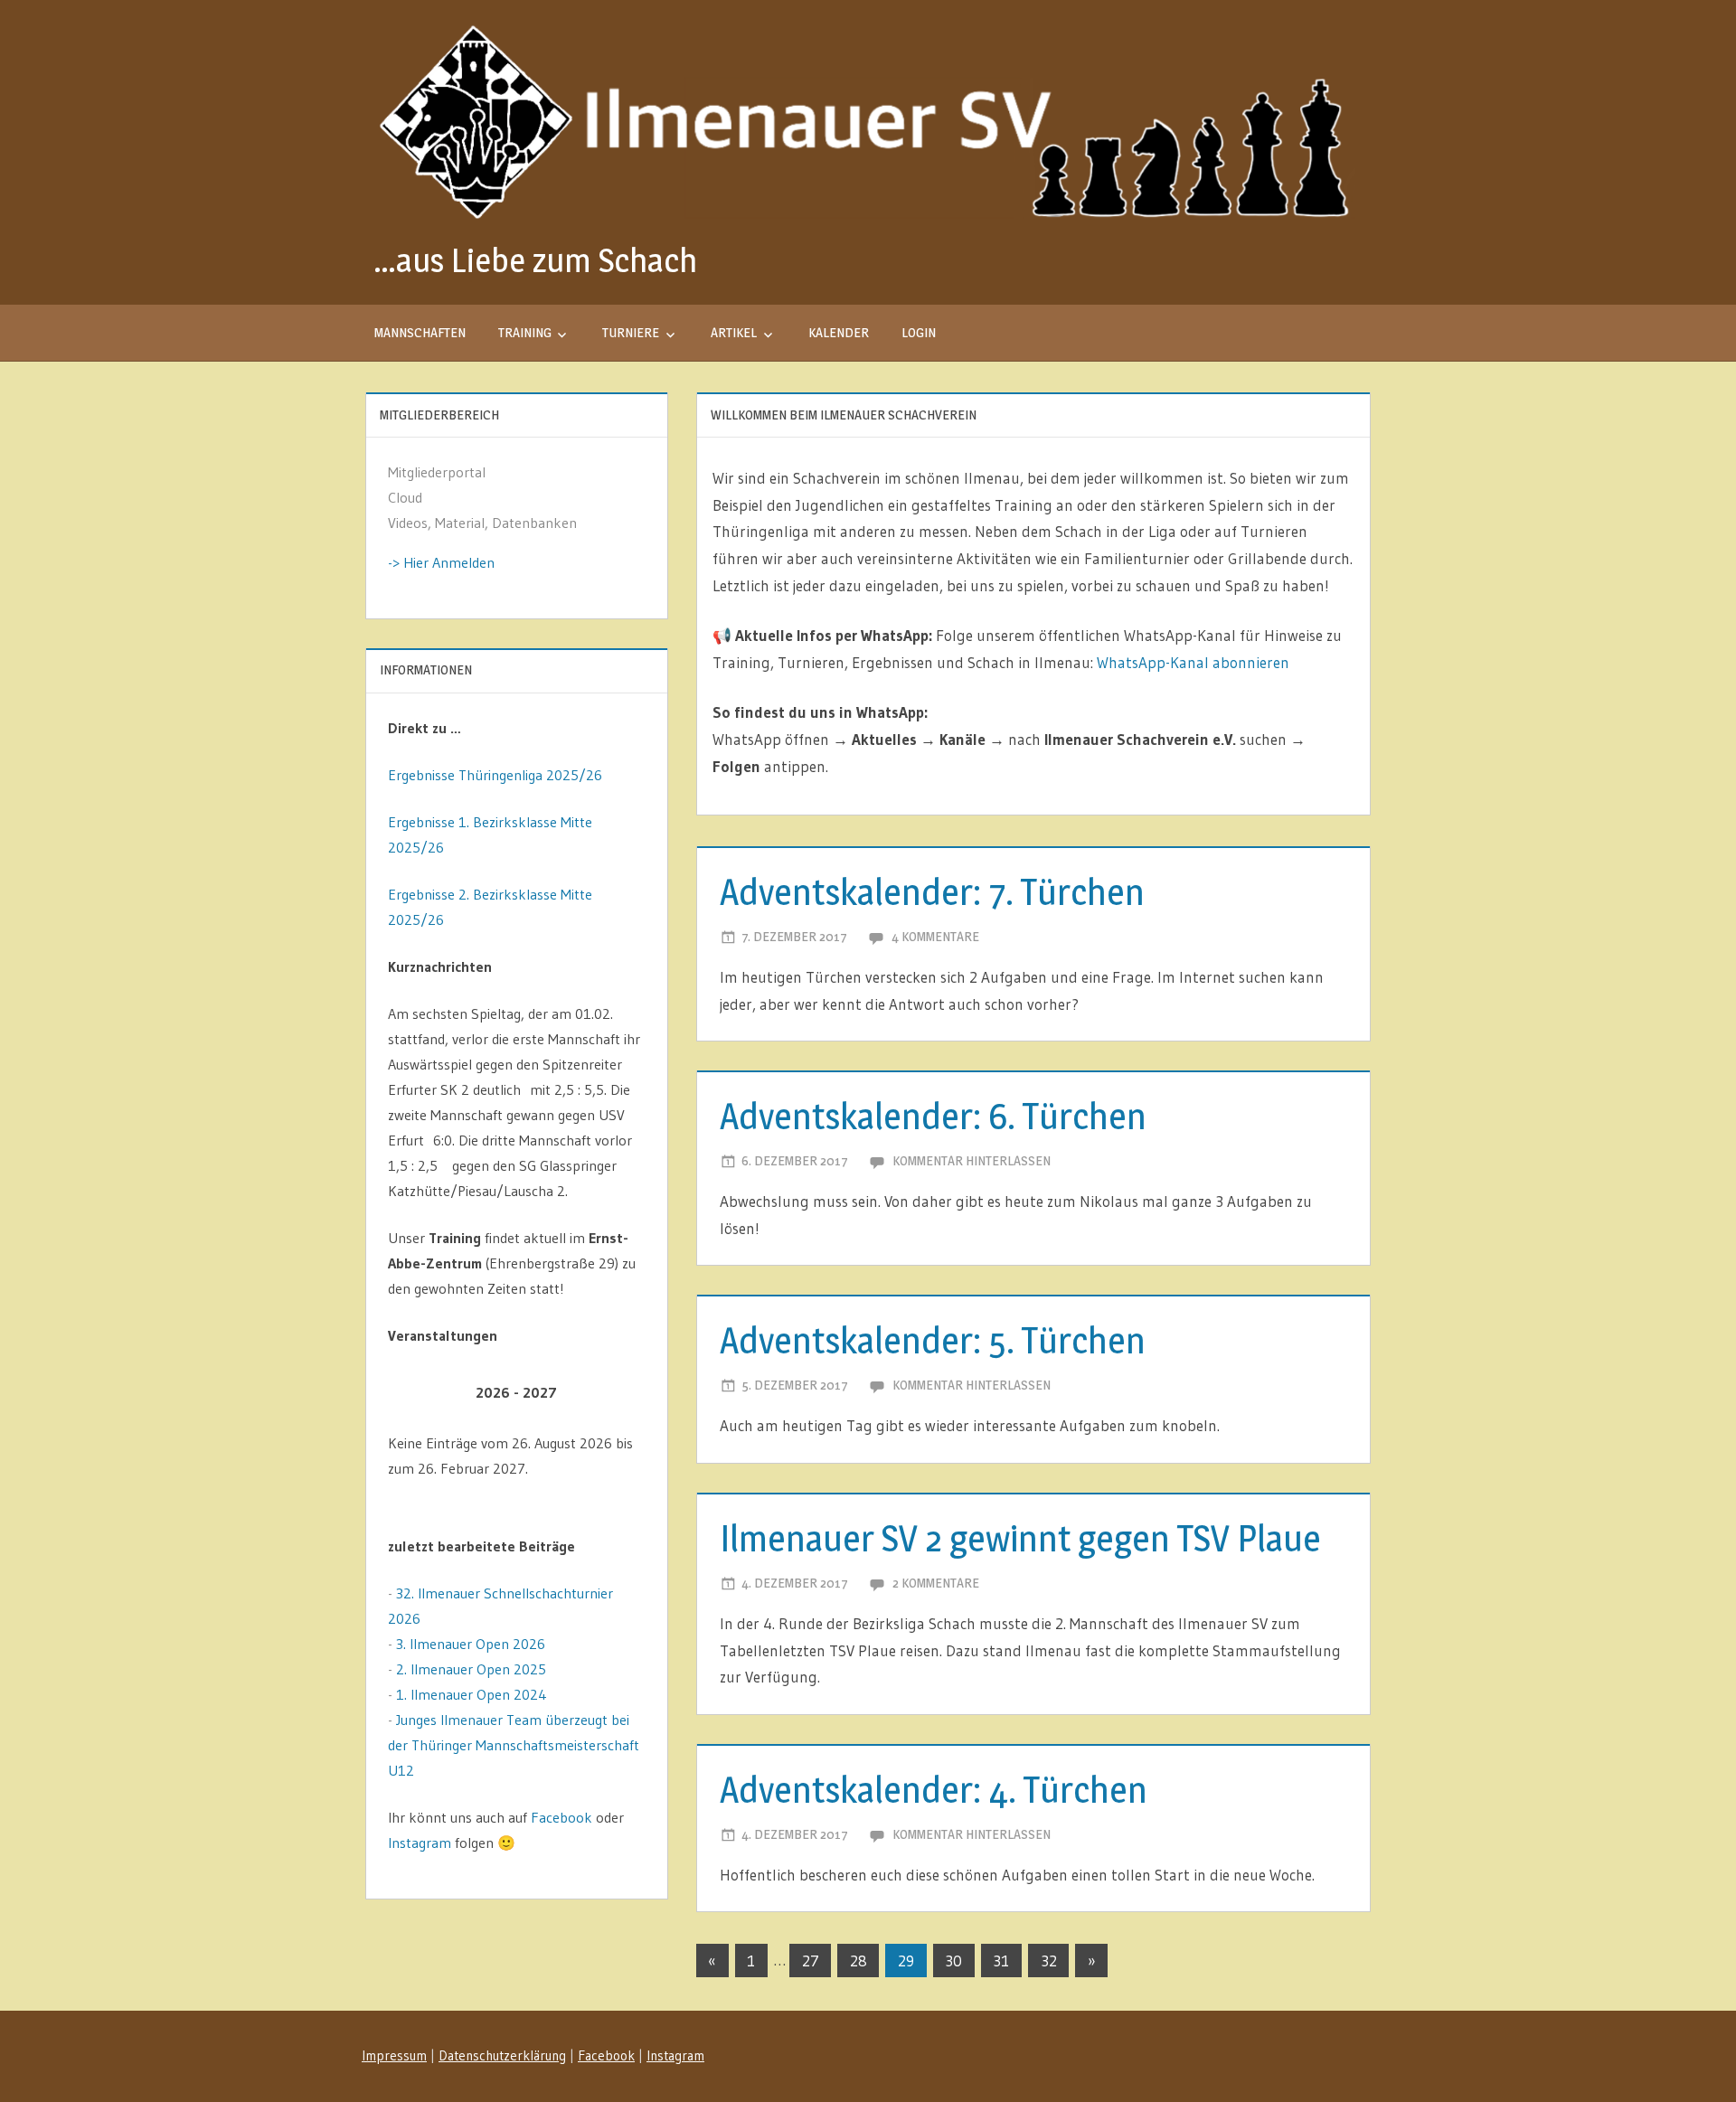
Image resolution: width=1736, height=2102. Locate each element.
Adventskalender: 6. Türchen (933, 1116)
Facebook (561, 1817)
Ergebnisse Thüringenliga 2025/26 (495, 775)
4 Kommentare (935, 936)
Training (525, 332)
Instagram (420, 1843)
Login (919, 332)
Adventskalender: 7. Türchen (932, 892)
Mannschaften (420, 332)
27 (811, 1961)
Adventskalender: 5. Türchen (933, 1340)
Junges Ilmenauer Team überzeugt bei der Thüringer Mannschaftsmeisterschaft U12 (514, 1745)
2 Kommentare (936, 1583)
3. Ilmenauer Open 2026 (471, 1644)
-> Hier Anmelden (441, 562)
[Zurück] (414, 1393)
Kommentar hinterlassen (972, 1160)
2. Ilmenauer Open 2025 (471, 1669)
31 (1001, 1961)
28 (859, 1961)
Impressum (394, 2055)
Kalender (839, 332)
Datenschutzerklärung (502, 2055)
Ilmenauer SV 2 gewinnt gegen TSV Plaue (1020, 1538)
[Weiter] (620, 1393)
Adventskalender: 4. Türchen (934, 1790)
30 (953, 1961)
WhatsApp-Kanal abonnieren (1193, 662)
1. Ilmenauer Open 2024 (472, 1694)
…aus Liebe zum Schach (535, 260)
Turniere (631, 332)
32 (1049, 1961)
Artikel (734, 332)
